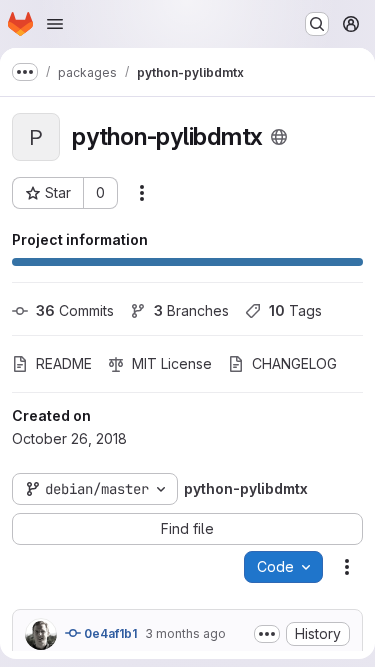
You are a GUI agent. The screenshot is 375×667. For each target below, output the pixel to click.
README (64, 363)
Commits (75, 310)
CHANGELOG (294, 363)
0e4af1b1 (109, 633)
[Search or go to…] (317, 24)
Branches (191, 310)
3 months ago (185, 633)
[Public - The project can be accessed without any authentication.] (279, 137)
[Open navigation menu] (55, 24)
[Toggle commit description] (267, 634)
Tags (295, 310)
